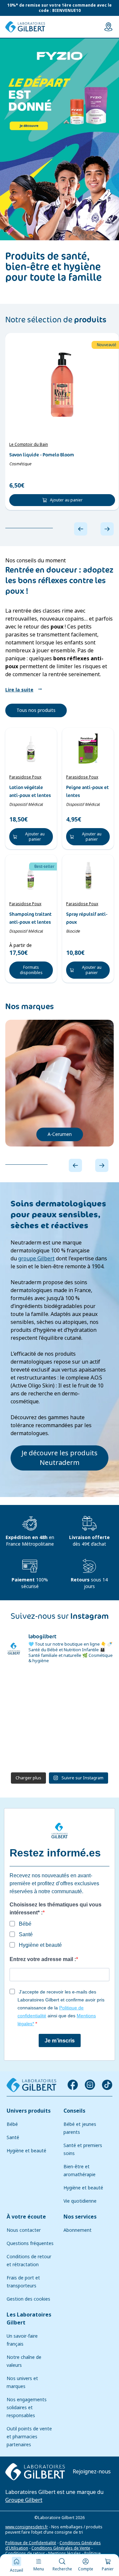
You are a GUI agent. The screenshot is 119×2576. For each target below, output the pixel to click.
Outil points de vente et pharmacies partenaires (29, 2437)
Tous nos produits (36, 710)
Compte (86, 2569)
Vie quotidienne (80, 2201)
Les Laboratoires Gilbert (29, 2319)
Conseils (74, 2111)
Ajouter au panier (66, 500)
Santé (13, 2137)
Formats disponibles (31, 970)
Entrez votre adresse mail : (43, 1959)
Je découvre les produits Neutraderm (59, 1458)
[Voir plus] (59, 139)
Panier (108, 2569)
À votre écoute (26, 2217)
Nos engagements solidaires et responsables (27, 2408)
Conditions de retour (25, 2553)
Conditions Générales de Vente (61, 2548)
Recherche (62, 2569)
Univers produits (29, 2111)
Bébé (12, 2124)
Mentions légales (65, 2553)
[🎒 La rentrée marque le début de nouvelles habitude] (32, 1687)
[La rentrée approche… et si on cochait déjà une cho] (32, 1752)
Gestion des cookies (28, 2299)
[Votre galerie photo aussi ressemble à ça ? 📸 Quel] (32, 1720)
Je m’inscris (60, 2041)
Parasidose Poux (25, 777)
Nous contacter (24, 2230)
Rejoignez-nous (92, 2472)
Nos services (80, 2217)
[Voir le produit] (62, 385)
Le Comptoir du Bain (29, 445)
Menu (39, 2569)
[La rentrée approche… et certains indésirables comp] (87, 1687)
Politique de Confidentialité (31, 2543)
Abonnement (78, 2230)
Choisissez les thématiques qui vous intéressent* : (56, 1909)
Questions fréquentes (30, 2243)
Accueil (17, 2570)
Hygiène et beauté (26, 2151)
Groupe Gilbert (24, 2500)
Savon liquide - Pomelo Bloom (42, 455)
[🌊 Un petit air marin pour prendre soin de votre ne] (87, 1720)
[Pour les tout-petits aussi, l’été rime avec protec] (87, 1752)
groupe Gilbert (36, 1259)
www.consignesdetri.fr (27, 2527)
